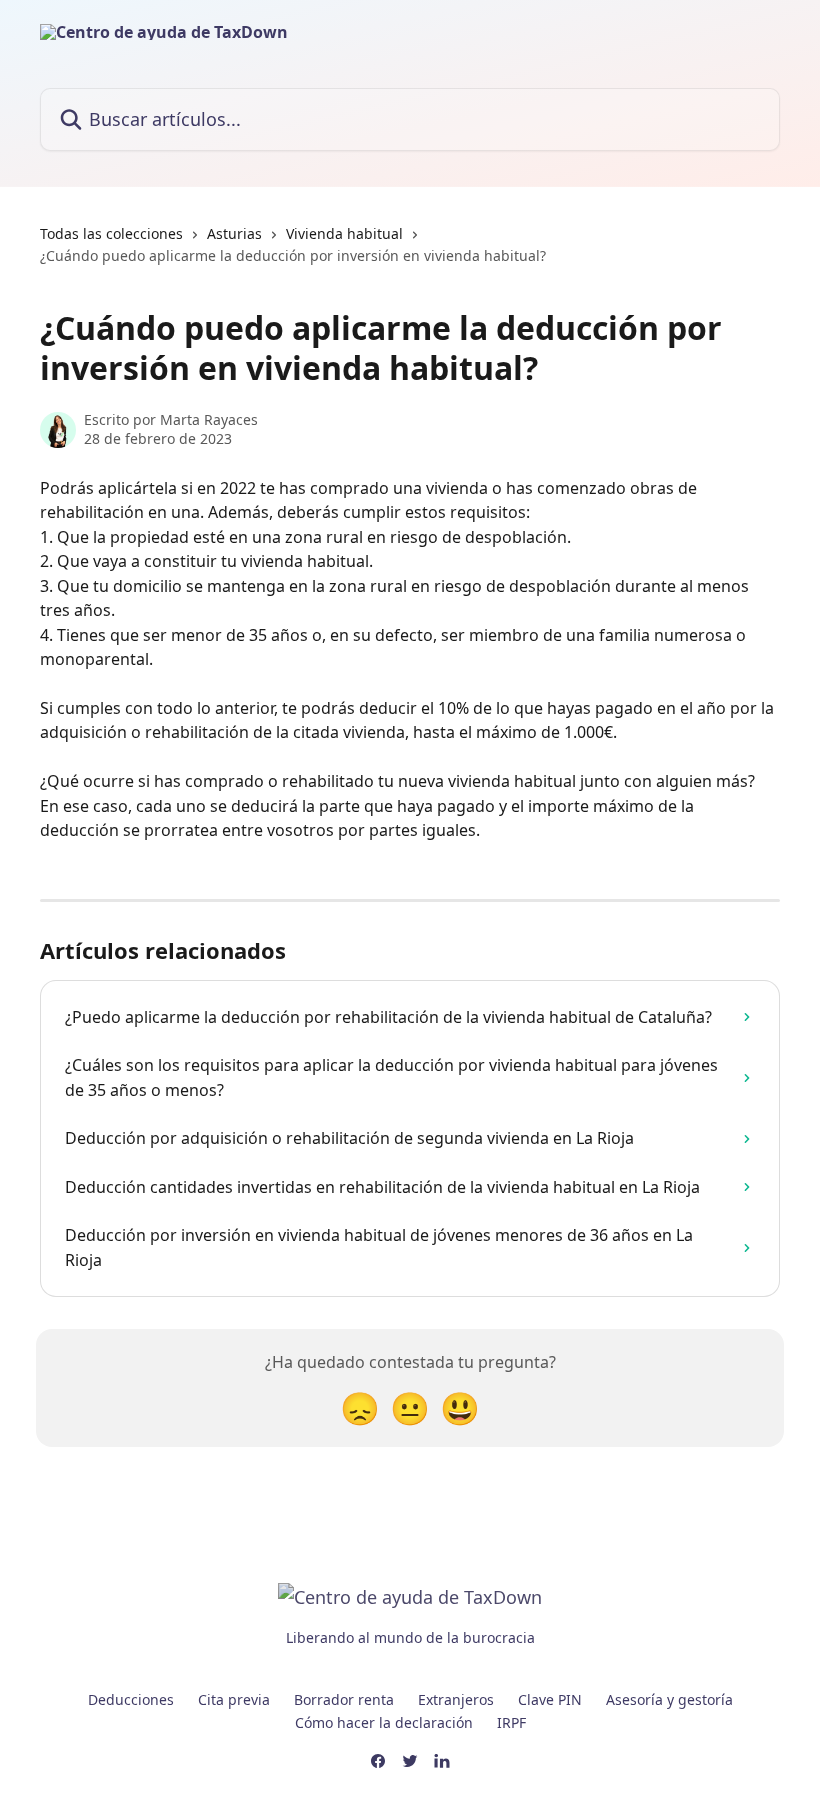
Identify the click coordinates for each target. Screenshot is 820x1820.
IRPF (511, 1722)
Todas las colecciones (111, 233)
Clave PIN (550, 1699)
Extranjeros (456, 1699)
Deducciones (131, 1699)
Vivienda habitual (344, 233)
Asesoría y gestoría (669, 1699)
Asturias (234, 233)
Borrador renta (344, 1699)
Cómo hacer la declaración (384, 1722)
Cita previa (234, 1699)
